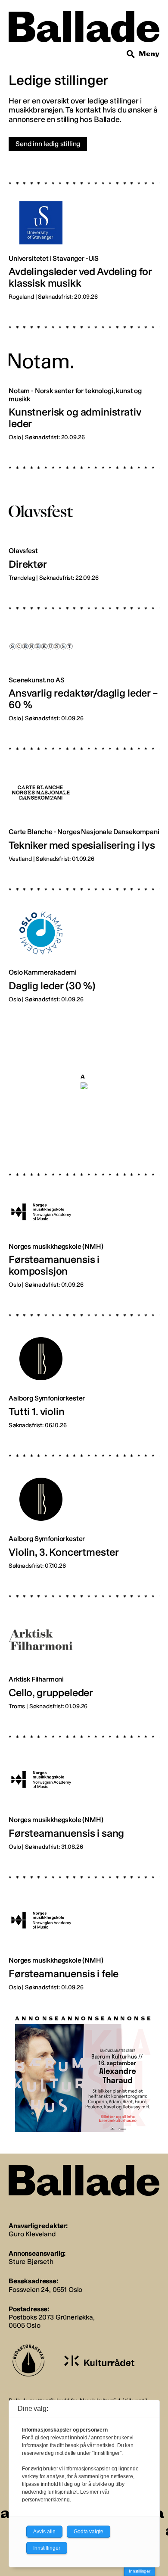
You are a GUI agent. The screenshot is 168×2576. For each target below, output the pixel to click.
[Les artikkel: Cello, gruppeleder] (84, 1646)
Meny (149, 54)
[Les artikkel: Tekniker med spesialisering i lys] (84, 798)
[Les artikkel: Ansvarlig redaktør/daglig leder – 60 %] (84, 658)
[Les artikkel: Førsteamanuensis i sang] (84, 1786)
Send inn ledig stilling (48, 144)
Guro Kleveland (32, 2234)
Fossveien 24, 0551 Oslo (45, 2290)
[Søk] (131, 54)
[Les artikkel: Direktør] (84, 517)
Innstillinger (140, 2571)
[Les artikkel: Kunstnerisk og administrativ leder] (84, 377)
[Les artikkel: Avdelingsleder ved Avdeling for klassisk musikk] (84, 234)
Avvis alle (44, 2532)
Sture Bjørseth (31, 2262)
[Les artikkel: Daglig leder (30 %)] (84, 939)
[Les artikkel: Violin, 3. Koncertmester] (84, 1505)
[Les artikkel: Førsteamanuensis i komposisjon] (84, 1224)
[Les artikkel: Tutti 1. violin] (84, 1365)
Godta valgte (89, 2532)
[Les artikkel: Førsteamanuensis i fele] (84, 1927)
